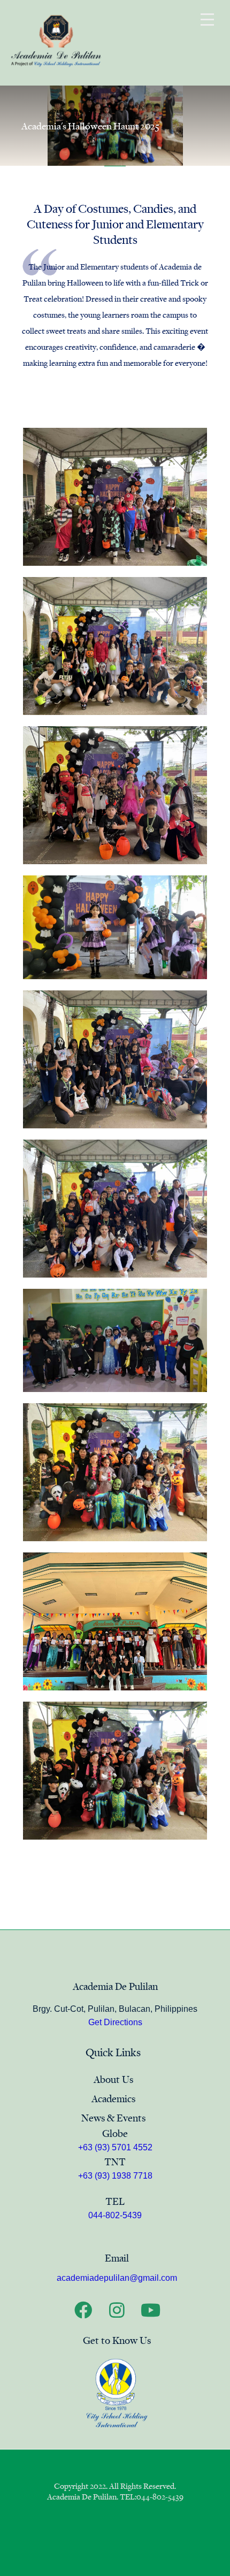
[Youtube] (151, 2310)
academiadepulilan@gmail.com (117, 2278)
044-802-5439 (115, 2215)
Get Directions (115, 2022)
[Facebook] (83, 2310)
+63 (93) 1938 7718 (115, 2176)
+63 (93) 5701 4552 (115, 2147)
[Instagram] (117, 2310)
